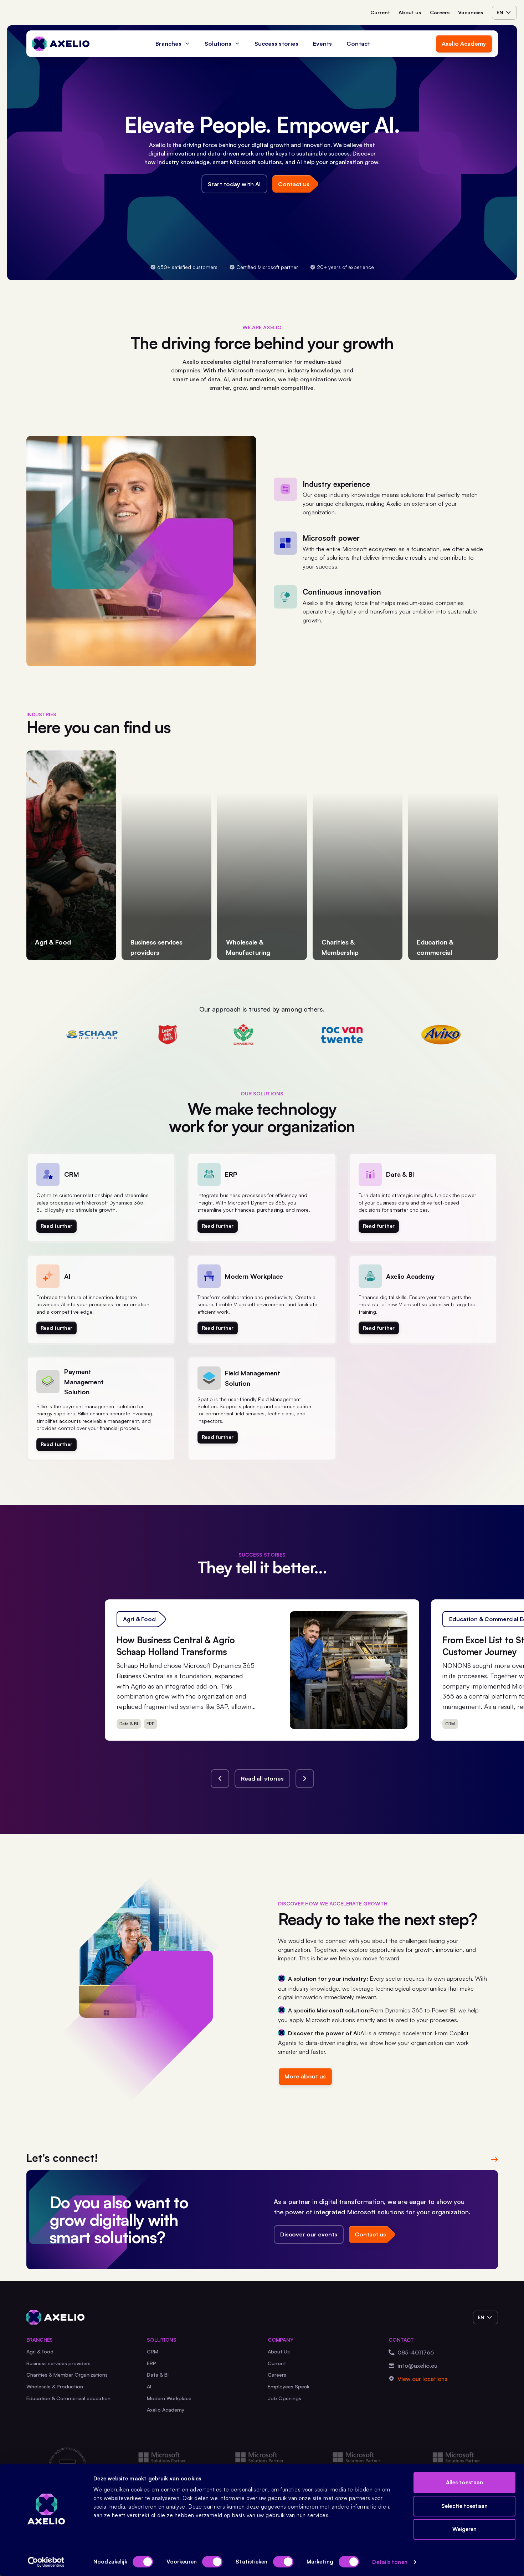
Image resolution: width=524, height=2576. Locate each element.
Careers (440, 12)
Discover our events (309, 2234)
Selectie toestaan (464, 2506)
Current (380, 12)
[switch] (212, 2562)
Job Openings (284, 2398)
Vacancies (471, 12)
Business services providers (58, 2363)
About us (410, 12)
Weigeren (465, 2529)
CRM (153, 2351)
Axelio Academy (464, 44)
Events (322, 44)
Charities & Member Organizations (67, 2375)
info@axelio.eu (417, 2366)
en (500, 12)
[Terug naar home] (61, 44)
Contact (358, 44)
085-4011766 (416, 2352)
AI (149, 2386)
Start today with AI (234, 184)
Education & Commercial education (68, 2398)
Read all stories (262, 1778)
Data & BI (158, 2375)
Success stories (276, 44)
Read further (56, 1226)
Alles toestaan (464, 2482)
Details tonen (390, 2562)
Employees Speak (289, 2386)
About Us (279, 2351)
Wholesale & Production (55, 2386)
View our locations (422, 2379)
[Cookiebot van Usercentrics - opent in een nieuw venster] (46, 2562)
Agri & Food (40, 2351)
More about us (305, 2076)
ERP (151, 2363)
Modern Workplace (169, 2398)
